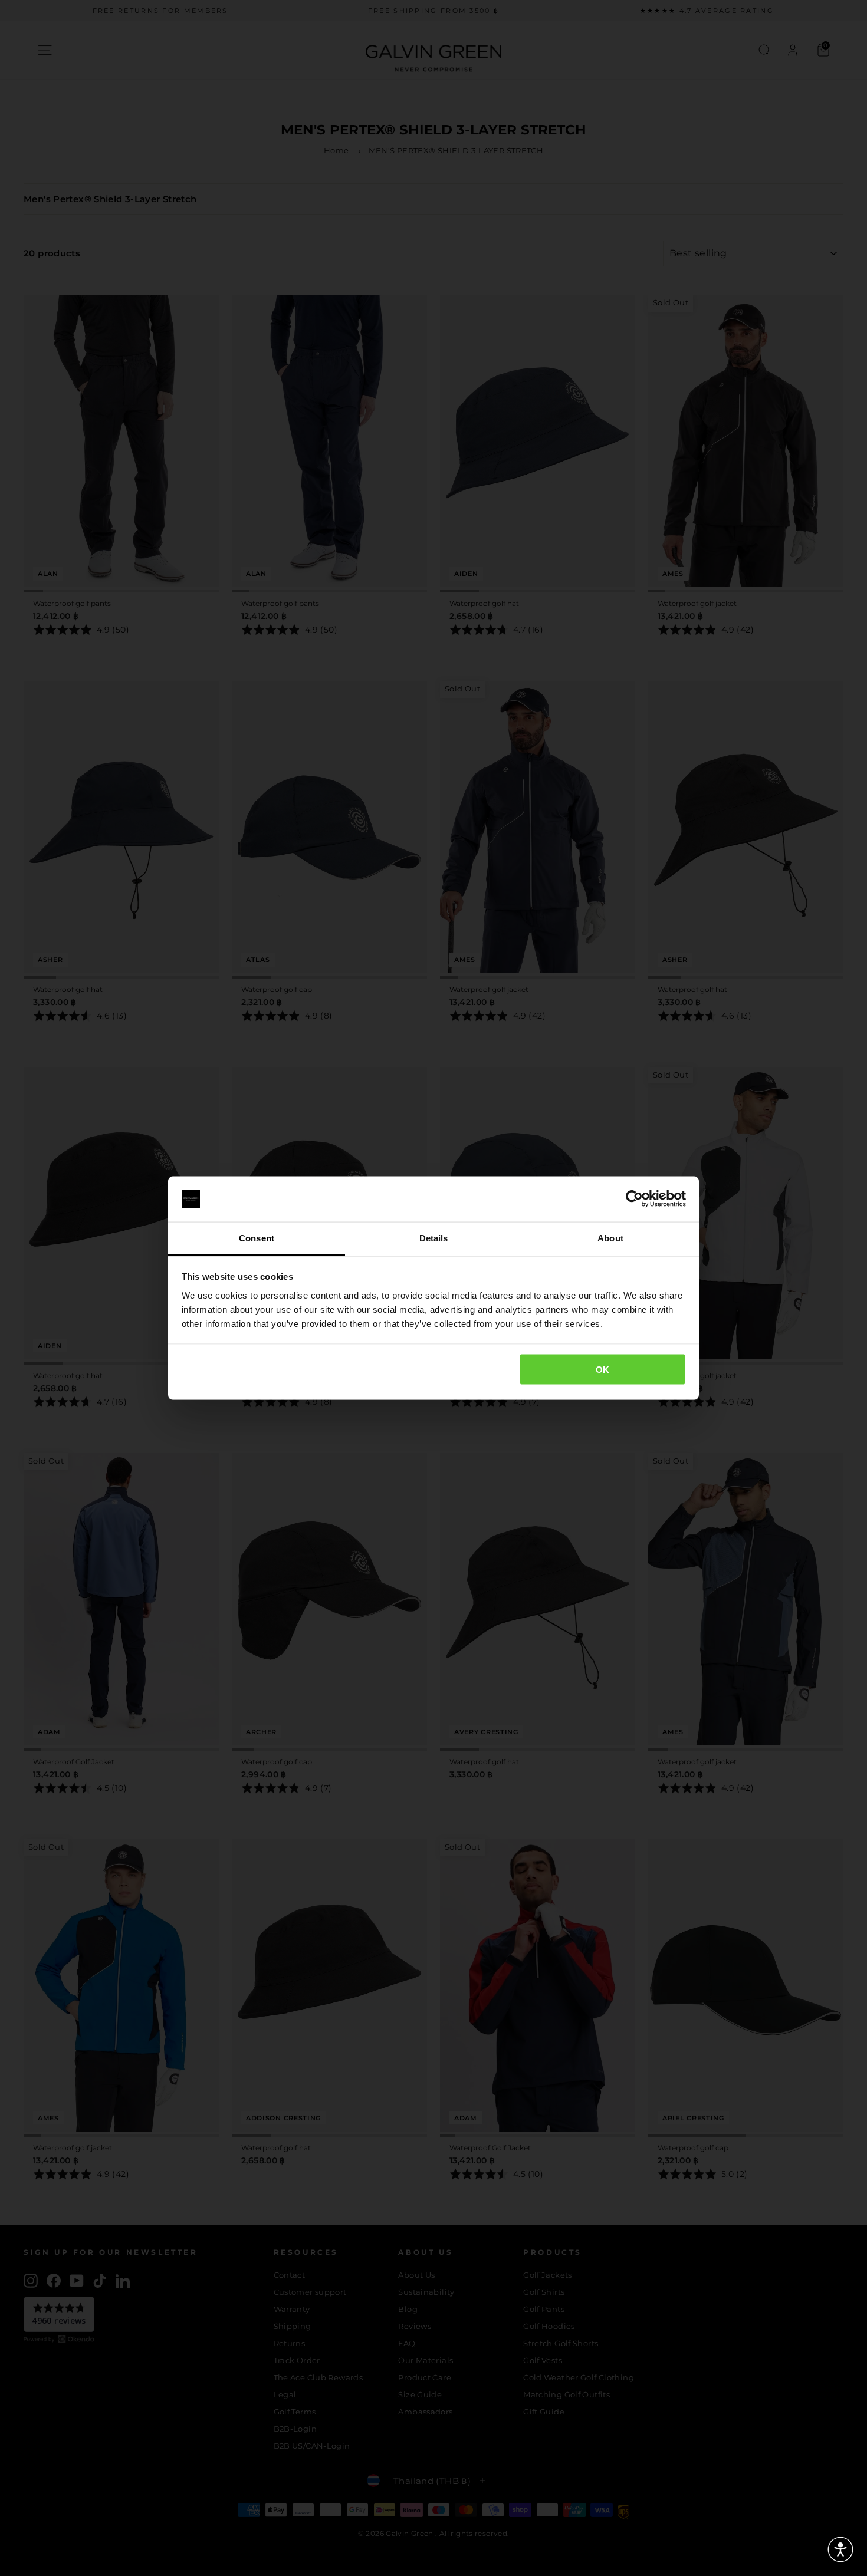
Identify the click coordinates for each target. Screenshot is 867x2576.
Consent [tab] (257, 1238)
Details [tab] (434, 1238)
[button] (840, 2549)
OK (603, 1370)
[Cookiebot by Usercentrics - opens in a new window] (634, 1199)
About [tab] (610, 1238)
